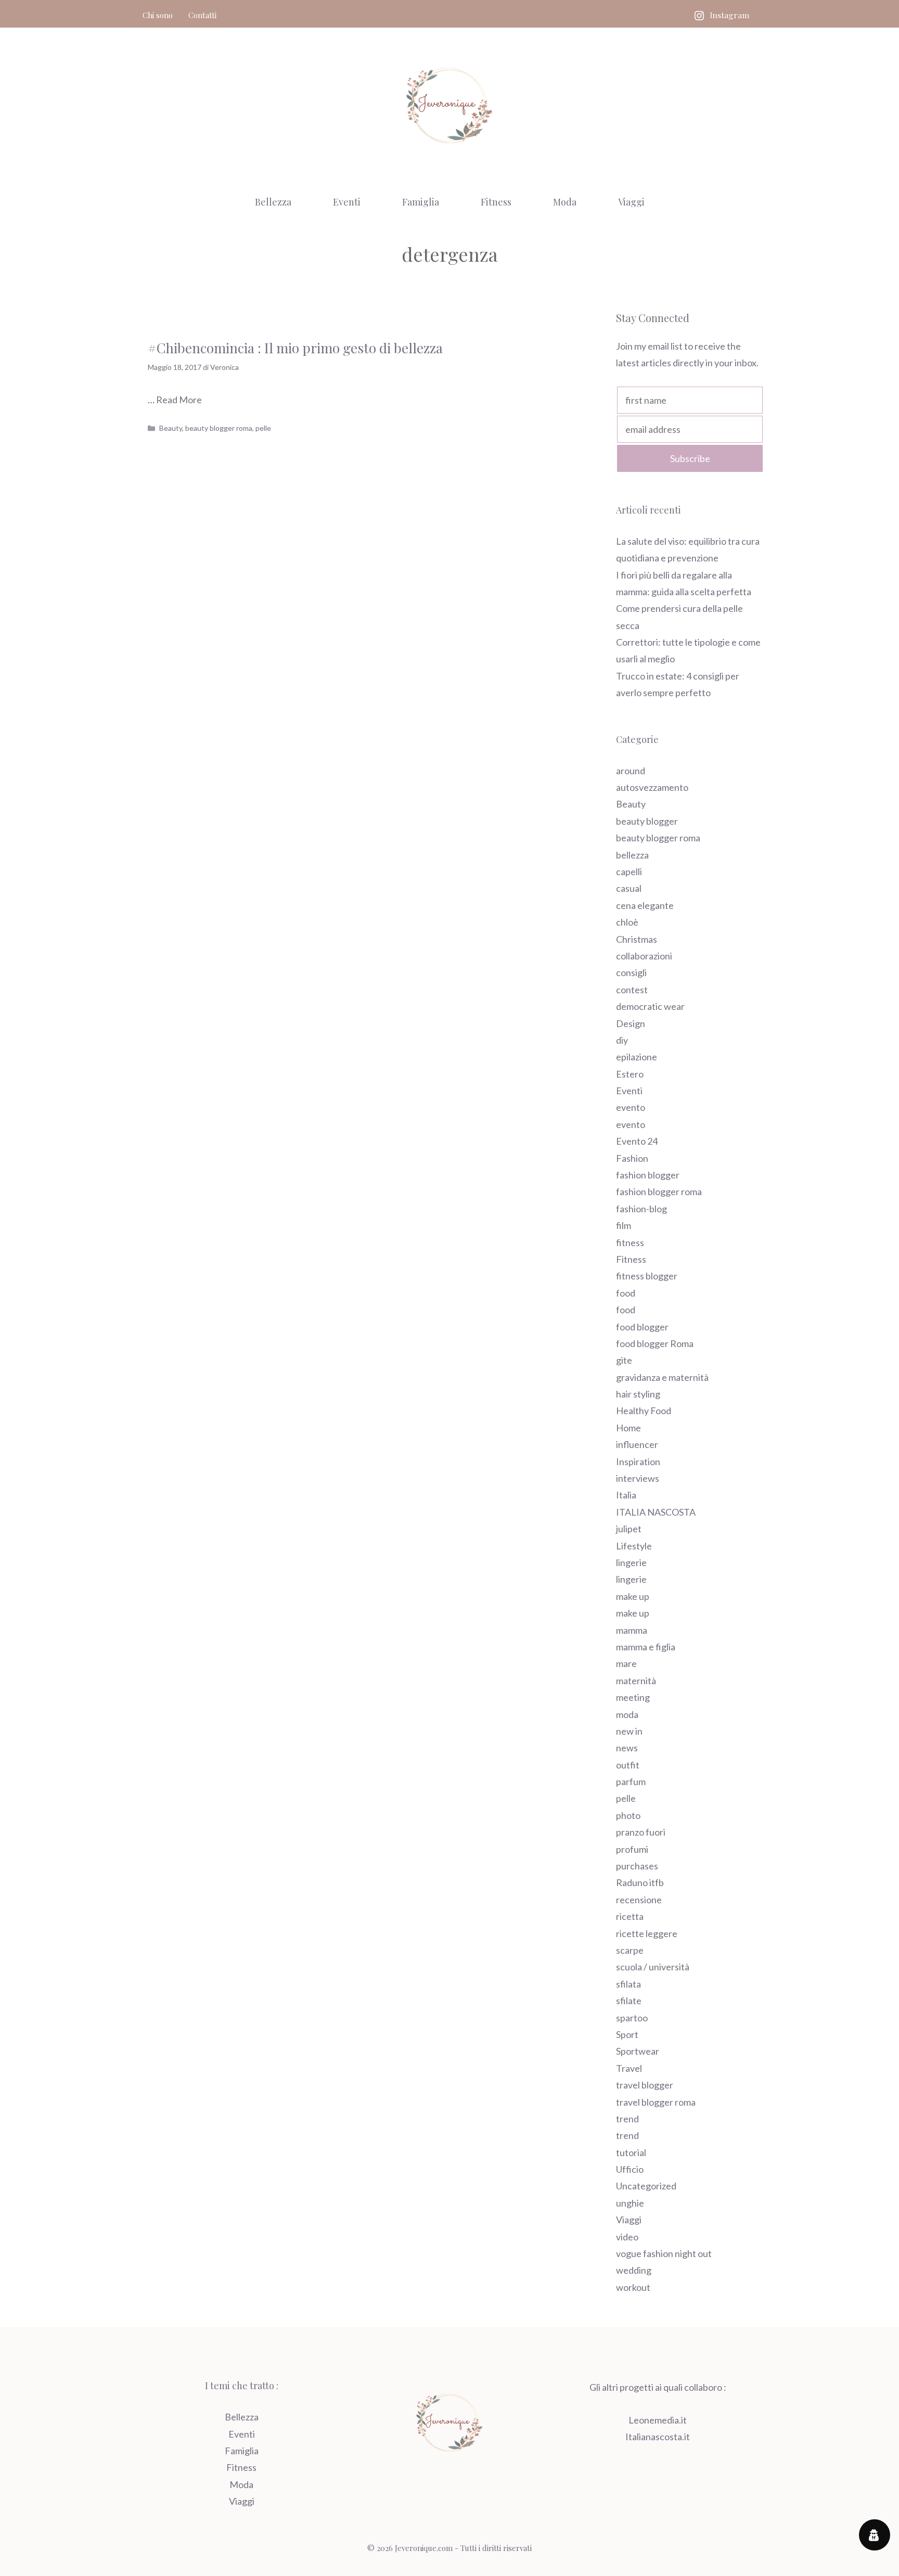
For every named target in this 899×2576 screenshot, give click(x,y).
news (627, 1748)
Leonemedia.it (658, 2420)
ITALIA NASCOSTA (656, 1512)
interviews (638, 1478)
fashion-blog (641, 1209)
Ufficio (630, 2169)
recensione (639, 1900)
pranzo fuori (641, 1832)
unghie (630, 2203)
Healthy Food (644, 1411)
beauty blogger (647, 821)
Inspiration (638, 1462)
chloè (627, 922)
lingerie (631, 1562)
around (631, 771)
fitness (630, 1242)
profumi (632, 1849)
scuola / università (653, 1967)
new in (629, 1731)
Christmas (637, 939)
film (624, 1225)
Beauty (171, 428)
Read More (179, 400)
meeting (633, 1697)
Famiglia (421, 202)
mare (626, 1663)
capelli (629, 872)
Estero (630, 1074)
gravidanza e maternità (662, 1377)
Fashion (632, 1158)
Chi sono (158, 15)
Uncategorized (646, 2186)
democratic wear (650, 1006)
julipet (629, 1529)
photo (628, 1815)
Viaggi (631, 202)
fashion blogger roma (659, 1191)
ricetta (630, 1916)
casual (629, 888)
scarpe (630, 1950)
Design (631, 1023)
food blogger (642, 1327)
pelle (263, 428)
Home (628, 1428)
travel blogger (645, 2085)
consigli (631, 972)
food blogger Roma (655, 1343)
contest (632, 990)
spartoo (632, 2018)
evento (631, 1107)
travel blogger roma (656, 2102)
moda (627, 1714)
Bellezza (273, 202)
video (627, 2237)
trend (627, 2119)
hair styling (638, 1394)
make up (633, 1596)
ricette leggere (647, 1933)
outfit (628, 1765)
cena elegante (645, 905)
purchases (637, 1866)
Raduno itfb (640, 1882)
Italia (626, 1495)
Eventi (347, 202)
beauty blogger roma (219, 428)
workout (633, 2287)
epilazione (637, 1057)
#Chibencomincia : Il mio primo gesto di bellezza (295, 348)
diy (622, 1040)
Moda (565, 202)
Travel (629, 2068)
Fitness (496, 202)
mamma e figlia (646, 1647)
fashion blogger (648, 1175)
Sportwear (638, 2051)
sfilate (629, 2001)
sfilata (628, 1984)
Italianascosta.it (658, 2437)
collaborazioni (644, 956)
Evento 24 (637, 1141)
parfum (631, 1782)
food (626, 1293)
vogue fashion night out (664, 2253)
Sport (627, 2034)
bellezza (632, 855)
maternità (636, 1681)
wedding (634, 2270)
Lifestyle (634, 1546)
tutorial (631, 2152)
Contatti (202, 15)
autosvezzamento (652, 787)
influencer (637, 1444)
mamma (632, 1630)
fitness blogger (647, 1276)
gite (624, 1360)
